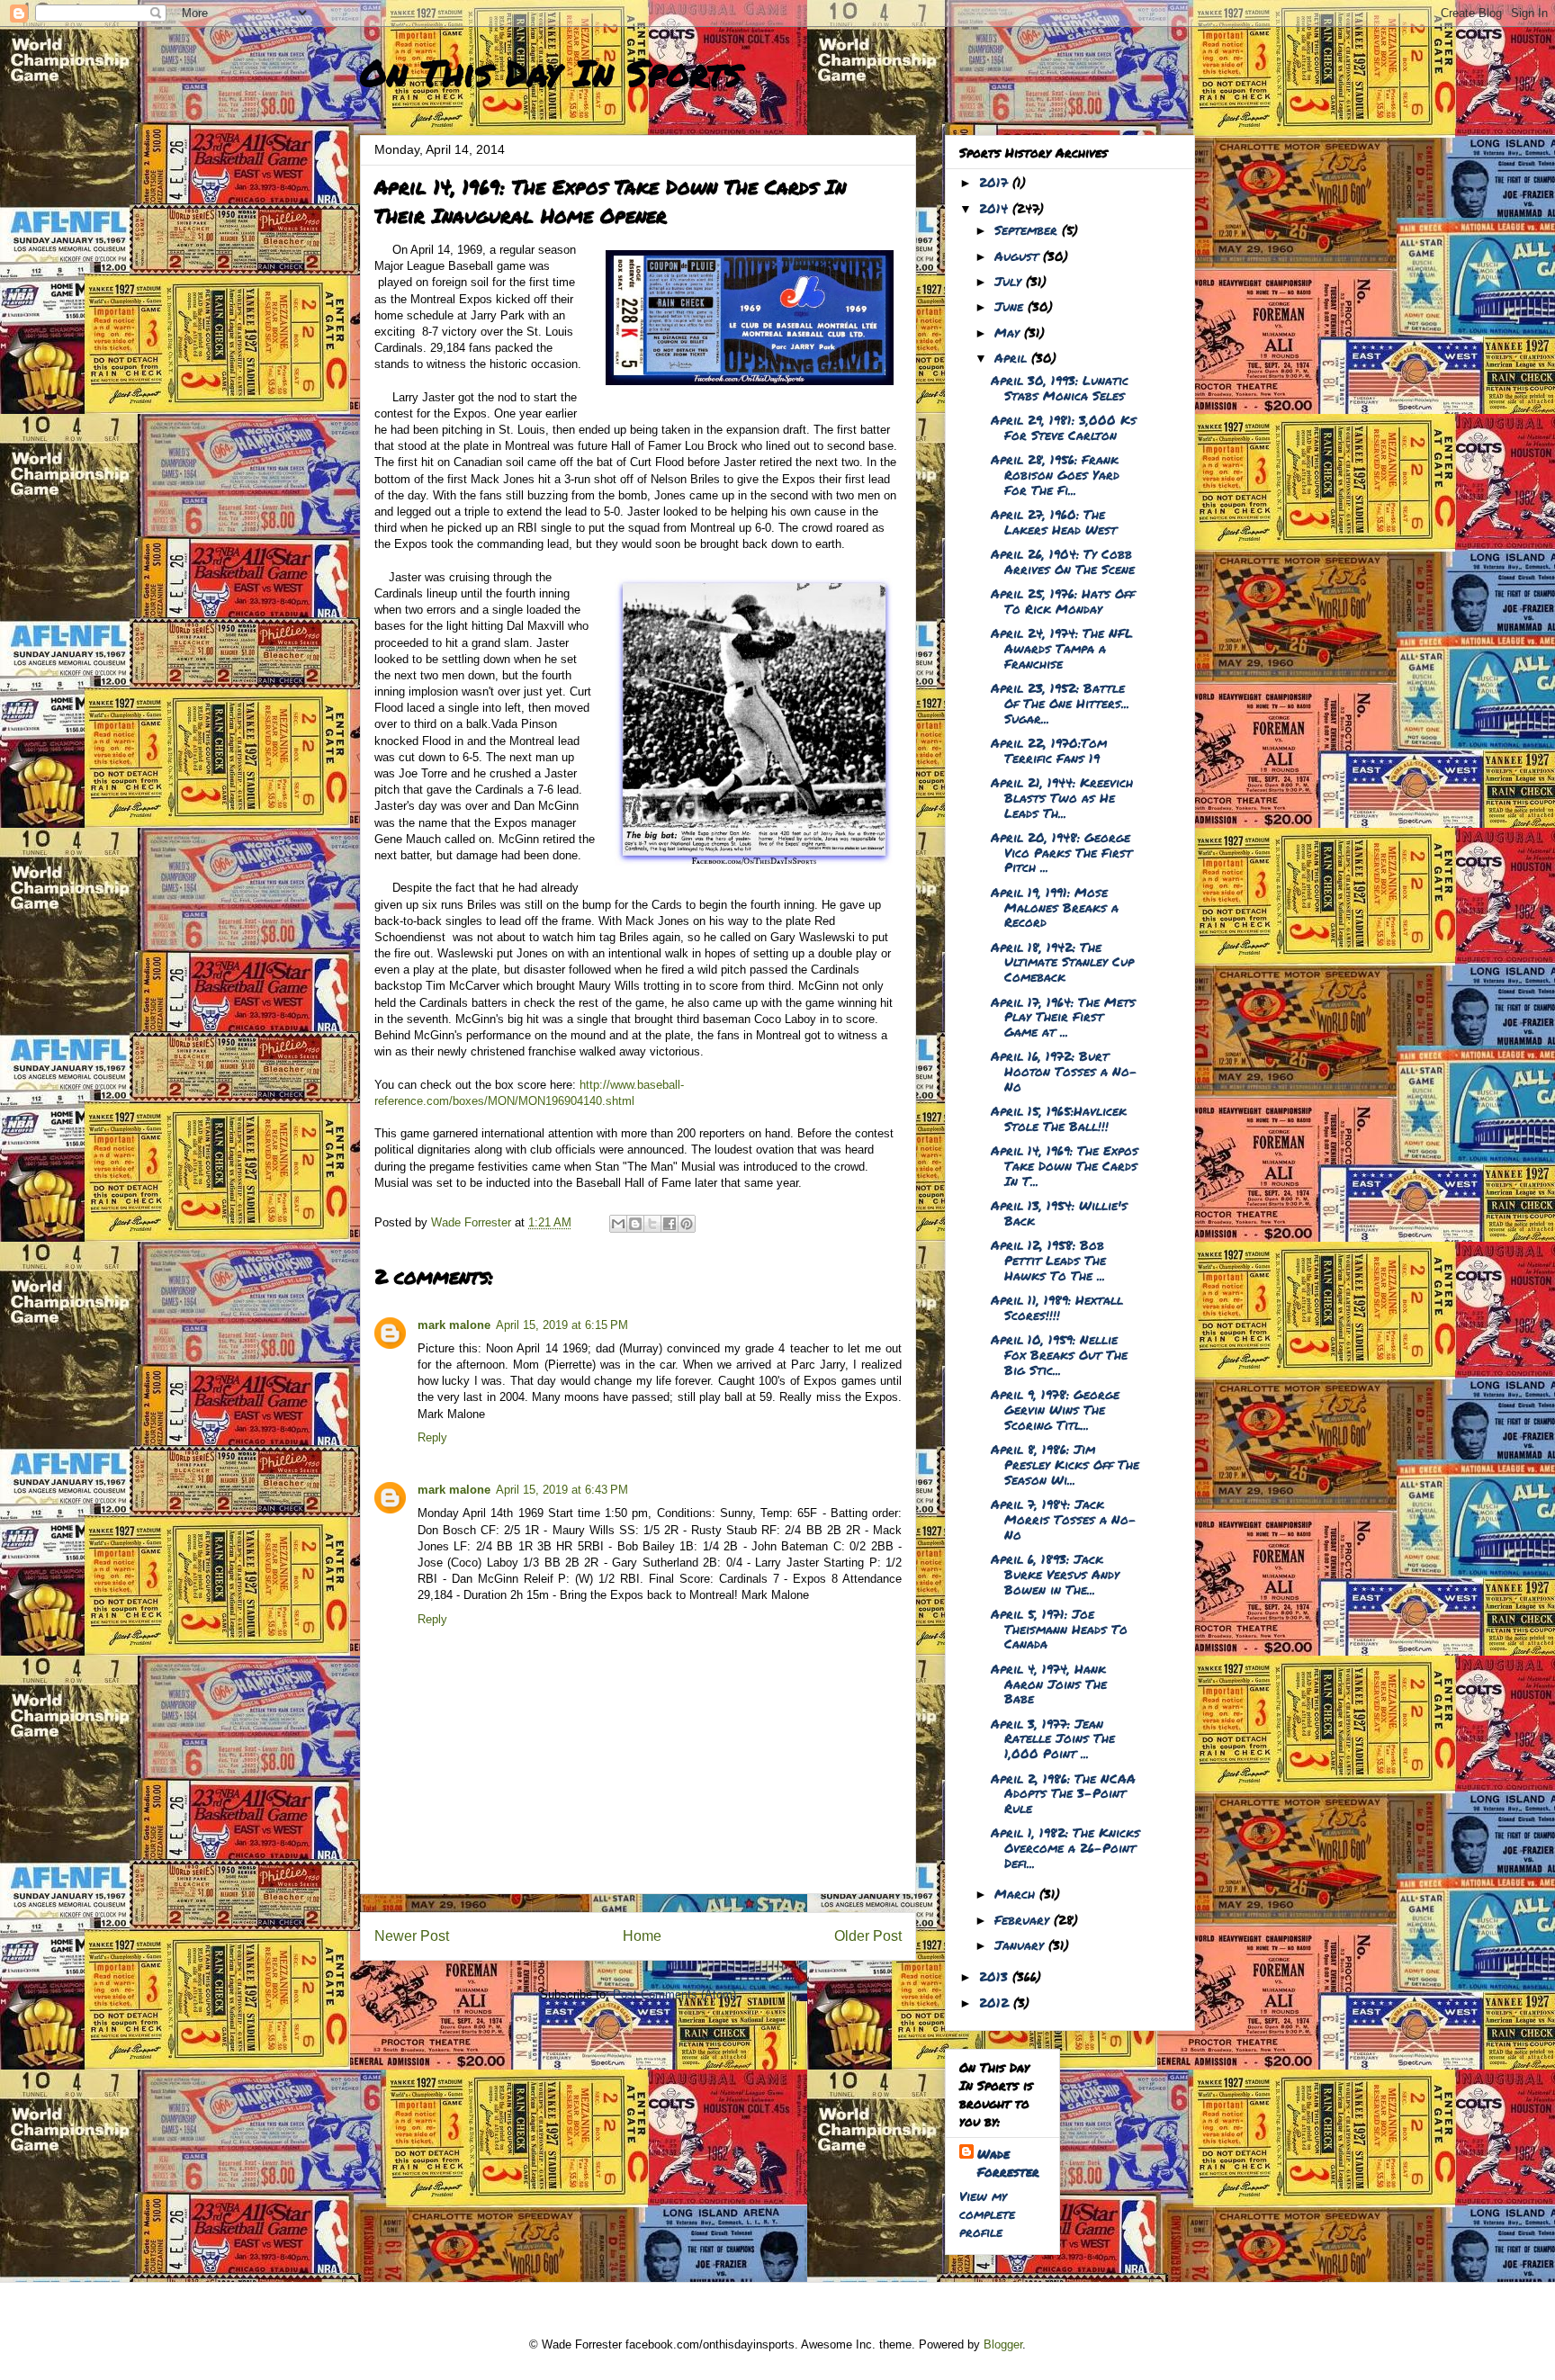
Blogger (1003, 2344)
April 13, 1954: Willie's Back (1059, 1212)
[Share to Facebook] (670, 1224)
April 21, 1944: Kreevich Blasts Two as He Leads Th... (1062, 797)
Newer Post (412, 1936)
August (1019, 256)
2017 (996, 182)
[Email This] (618, 1224)
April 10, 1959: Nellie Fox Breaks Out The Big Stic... (1059, 1354)
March (1017, 1893)
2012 (996, 2002)
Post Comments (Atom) (674, 1994)
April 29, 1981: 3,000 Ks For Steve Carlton (1064, 427)
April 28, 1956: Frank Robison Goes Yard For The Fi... (1055, 474)
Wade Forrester (1008, 2162)
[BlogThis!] (635, 1224)
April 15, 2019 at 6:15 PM (562, 1325)
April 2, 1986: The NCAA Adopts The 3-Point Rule (1063, 1793)
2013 (996, 1976)
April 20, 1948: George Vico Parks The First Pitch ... (1061, 852)
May (1009, 332)
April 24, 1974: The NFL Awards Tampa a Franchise (1062, 648)
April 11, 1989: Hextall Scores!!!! (1057, 1307)
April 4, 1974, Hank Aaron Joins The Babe (1049, 1684)
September (1028, 229)
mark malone (454, 1325)
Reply (432, 1437)
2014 (996, 208)
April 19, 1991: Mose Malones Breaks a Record (1055, 907)
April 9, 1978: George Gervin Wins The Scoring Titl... (1055, 1409)
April (1013, 357)
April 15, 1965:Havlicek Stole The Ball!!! (1059, 1118)
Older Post (868, 1936)
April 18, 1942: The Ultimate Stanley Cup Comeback (1062, 962)
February (1024, 1919)
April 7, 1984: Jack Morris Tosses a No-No (1064, 1519)
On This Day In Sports (551, 72)
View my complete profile (987, 2214)
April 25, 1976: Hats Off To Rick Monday (1063, 601)
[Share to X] (652, 1224)
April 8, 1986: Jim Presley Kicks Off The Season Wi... (1065, 1464)
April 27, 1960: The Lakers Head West (1054, 521)
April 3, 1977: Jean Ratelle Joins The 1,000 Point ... (1053, 1738)
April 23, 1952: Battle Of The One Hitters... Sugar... (1060, 703)
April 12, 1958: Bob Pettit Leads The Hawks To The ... (1048, 1260)
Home (642, 1936)
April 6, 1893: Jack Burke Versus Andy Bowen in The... (1055, 1574)
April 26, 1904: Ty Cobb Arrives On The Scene (1063, 561)
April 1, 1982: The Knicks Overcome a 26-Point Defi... (1065, 1847)
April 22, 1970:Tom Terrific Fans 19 (1049, 750)
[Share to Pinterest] (687, 1224)
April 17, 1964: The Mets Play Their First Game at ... (1063, 1017)
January (1021, 1944)
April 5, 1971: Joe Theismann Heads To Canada (1059, 1629)
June (1011, 306)
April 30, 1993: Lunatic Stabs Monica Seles (1060, 387)
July (1010, 281)
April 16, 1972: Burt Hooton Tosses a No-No (1064, 1071)
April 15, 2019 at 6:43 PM (562, 1490)
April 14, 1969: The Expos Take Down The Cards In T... (1065, 1165)
